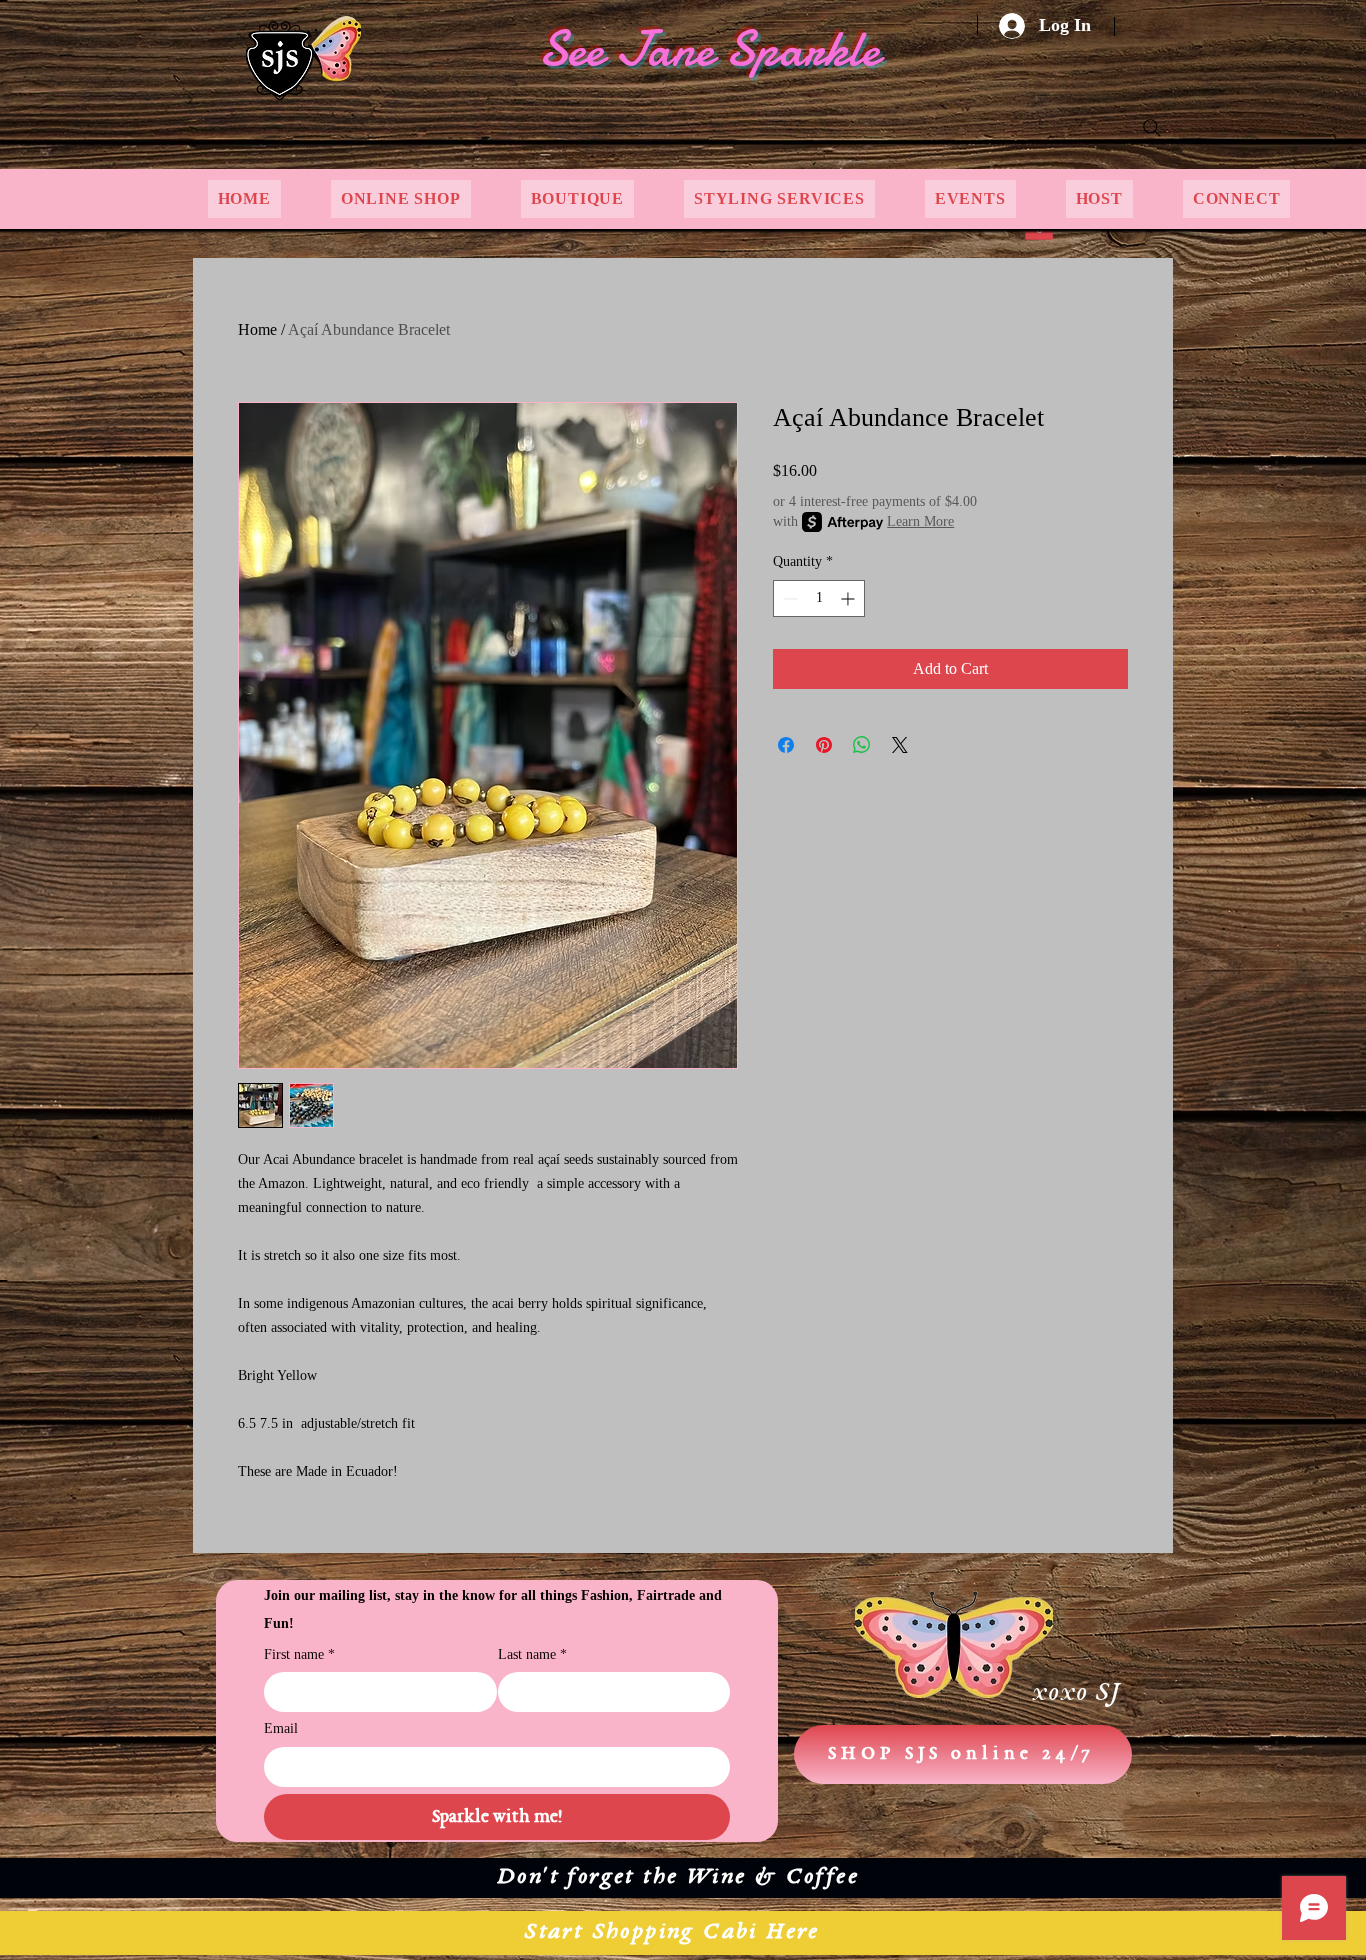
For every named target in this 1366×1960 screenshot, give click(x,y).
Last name (532, 1654)
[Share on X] (900, 745)
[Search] (1152, 128)
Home (257, 329)
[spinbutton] (819, 598)
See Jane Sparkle (709, 49)
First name (299, 1654)
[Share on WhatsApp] (862, 745)
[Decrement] (788, 598)
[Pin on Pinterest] (824, 745)
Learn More (920, 521)
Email (281, 1728)
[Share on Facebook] (786, 745)
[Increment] (849, 598)
